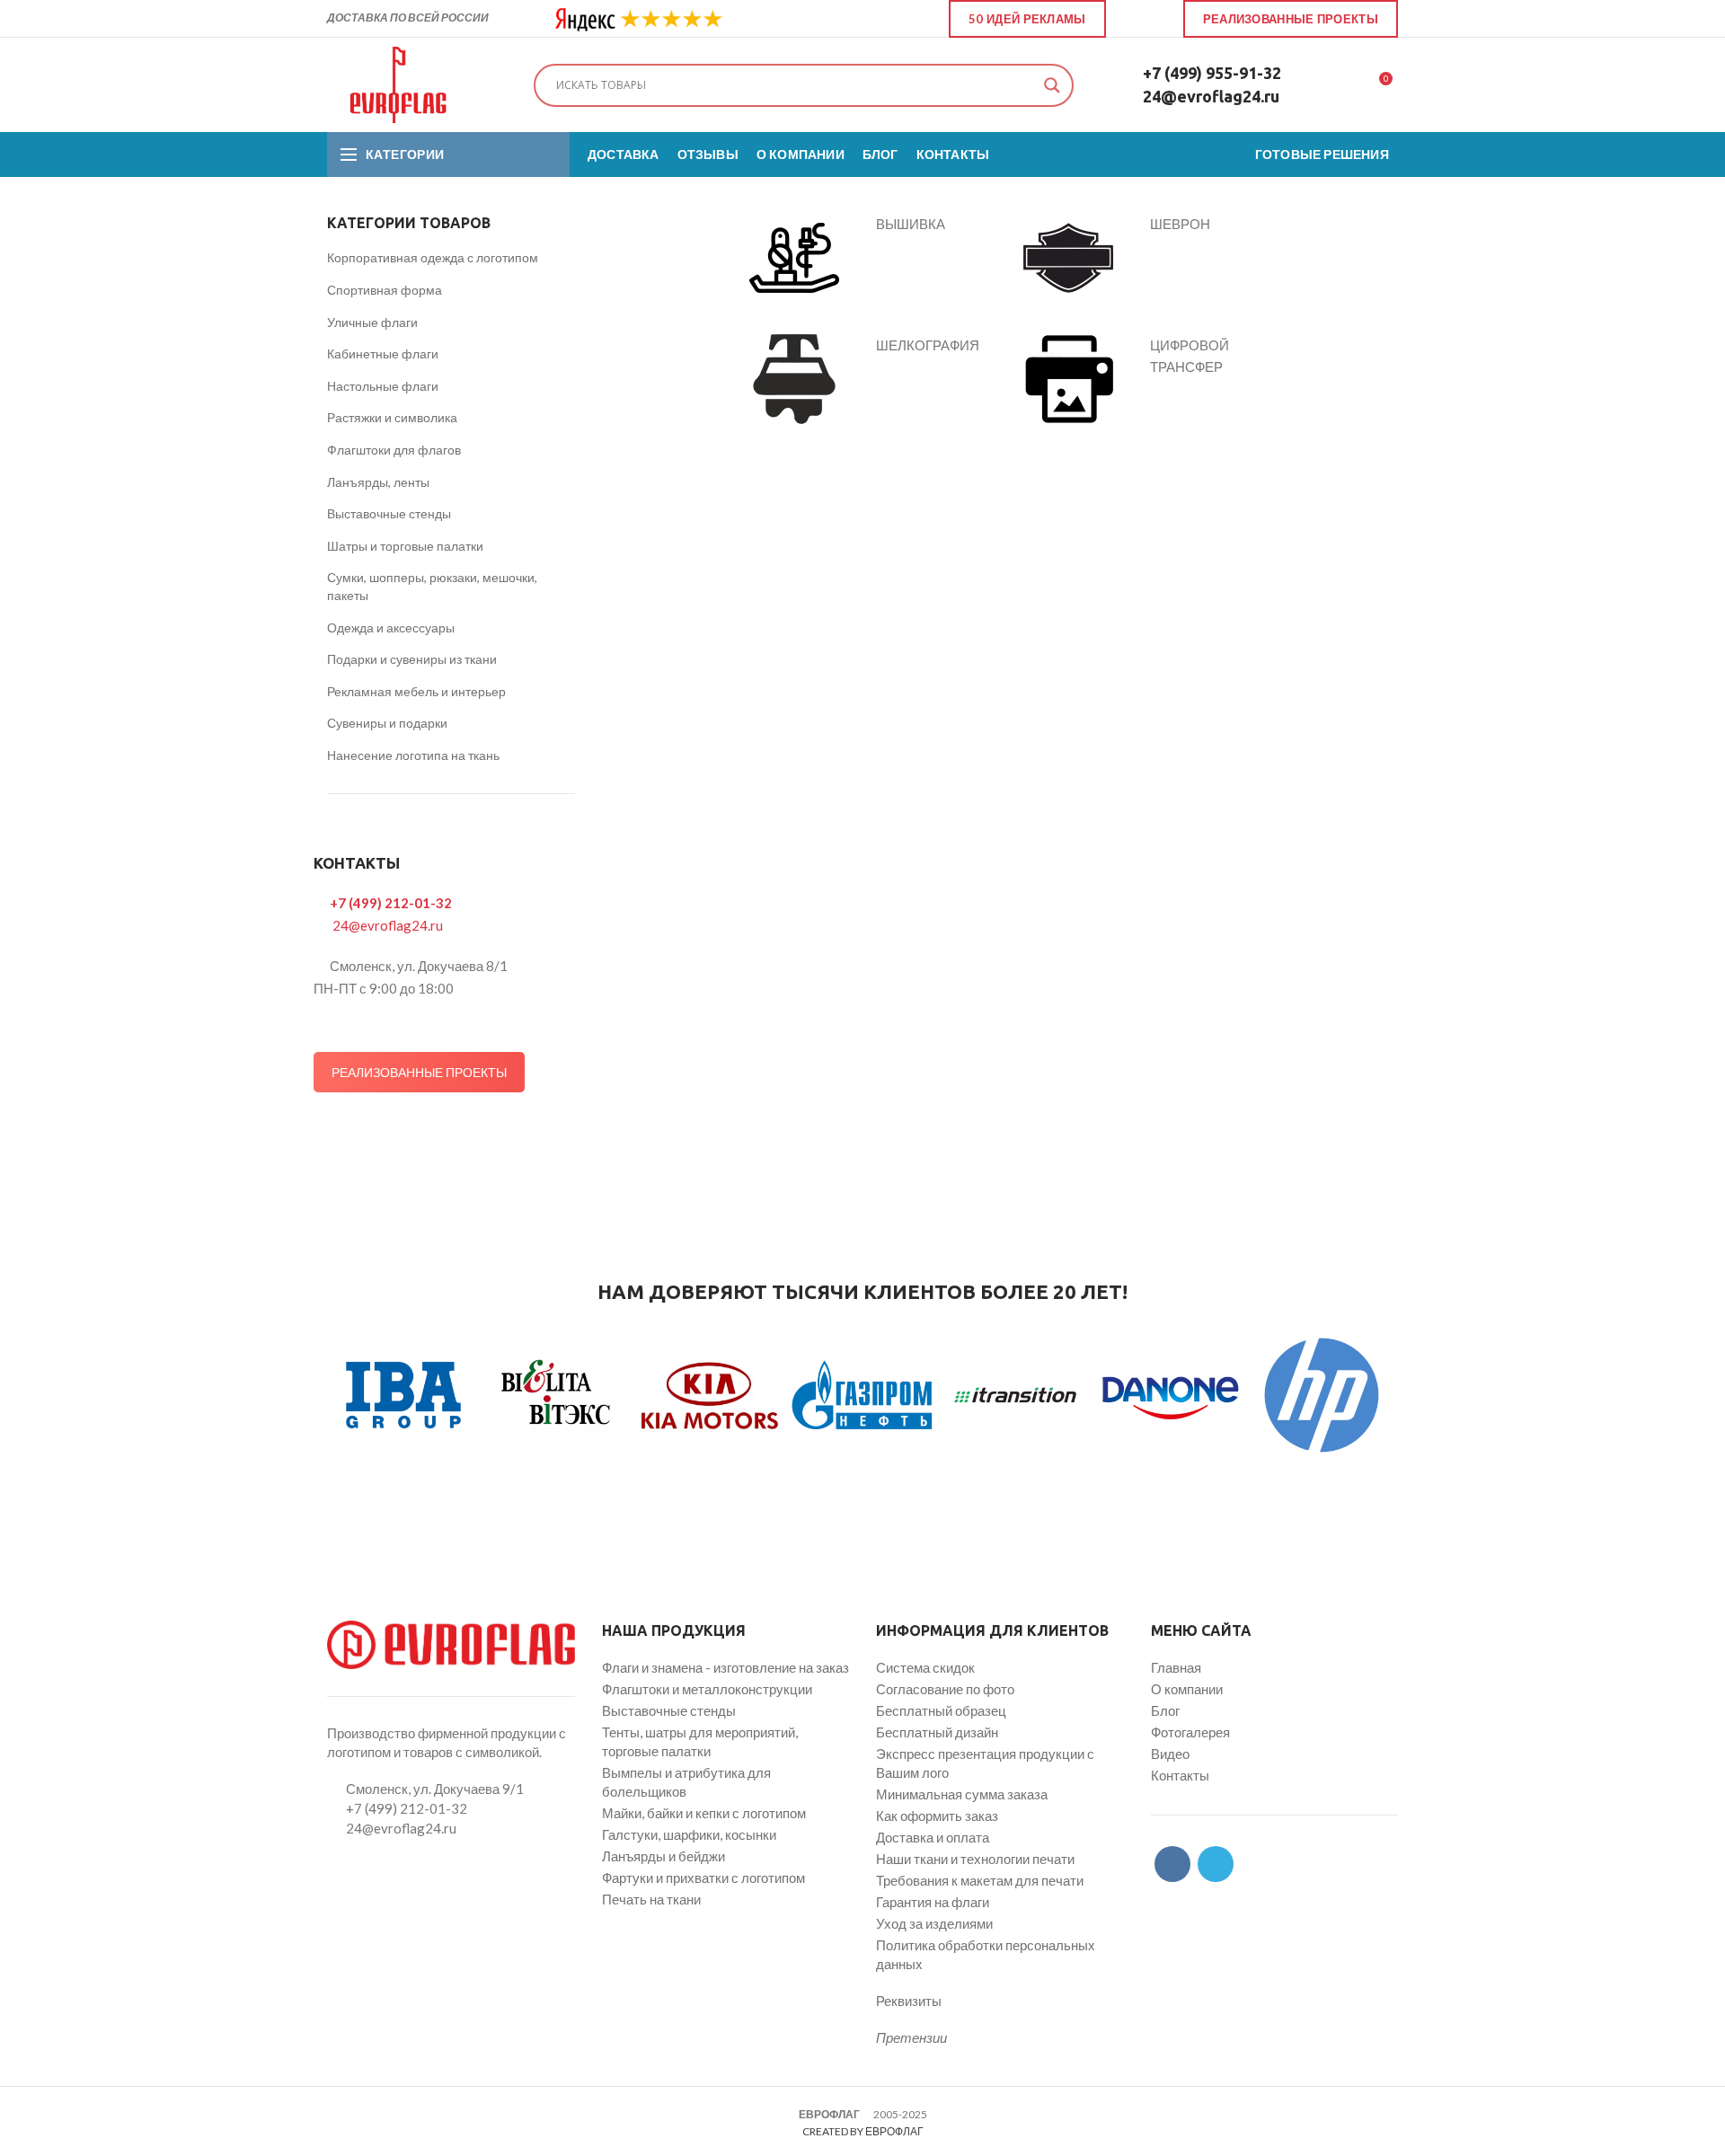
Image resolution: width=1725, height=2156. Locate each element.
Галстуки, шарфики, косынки (689, 1834)
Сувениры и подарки (387, 723)
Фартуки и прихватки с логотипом (703, 1878)
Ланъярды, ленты (378, 482)
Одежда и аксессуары (391, 627)
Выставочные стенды (389, 513)
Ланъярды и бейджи (663, 1856)
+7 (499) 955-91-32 (1212, 73)
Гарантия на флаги (933, 1902)
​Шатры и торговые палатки (405, 546)
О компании (1187, 1689)
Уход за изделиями (934, 1923)
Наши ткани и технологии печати (975, 1859)
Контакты (1180, 1775)
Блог (1165, 1710)
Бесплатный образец (941, 1710)
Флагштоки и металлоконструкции (707, 1689)
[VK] (1134, 19)
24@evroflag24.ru (1211, 96)
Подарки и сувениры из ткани (412, 659)
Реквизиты (909, 2001)
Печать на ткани (651, 1899)
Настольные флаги (383, 386)
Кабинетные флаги (383, 353)
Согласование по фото (945, 1689)
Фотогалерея (1190, 1732)
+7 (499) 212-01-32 (391, 903)
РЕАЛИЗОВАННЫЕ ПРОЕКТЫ (419, 1072)
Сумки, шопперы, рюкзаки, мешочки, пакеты (432, 586)
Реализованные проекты (1291, 19)
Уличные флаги (372, 322)
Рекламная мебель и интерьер (416, 691)
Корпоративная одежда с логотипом (433, 257)
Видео (1170, 1754)
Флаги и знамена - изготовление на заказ (725, 1667)
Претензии (911, 2037)
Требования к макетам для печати (980, 1880)
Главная (1176, 1667)
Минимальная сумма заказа (962, 1794)
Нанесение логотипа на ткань (413, 755)
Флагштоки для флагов (394, 450)
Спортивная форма (385, 290)
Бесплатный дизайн (937, 1732)
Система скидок (925, 1667)
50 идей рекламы (1027, 19)
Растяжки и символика (392, 417)
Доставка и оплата (933, 1837)
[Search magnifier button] (1052, 85)
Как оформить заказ (937, 1816)
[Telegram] (1155, 19)
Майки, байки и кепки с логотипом (704, 1813)
